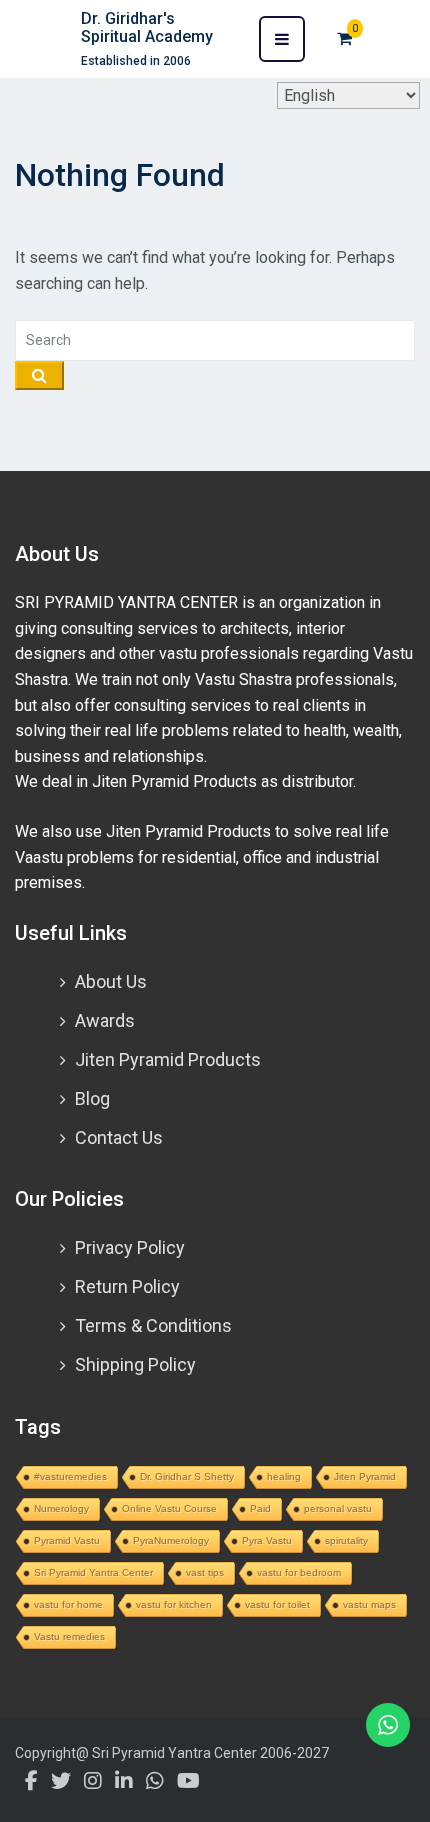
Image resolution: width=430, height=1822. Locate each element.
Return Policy (127, 1286)
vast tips (205, 1572)
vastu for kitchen (174, 1604)
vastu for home (68, 1604)
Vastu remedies (69, 1636)
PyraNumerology (171, 1540)
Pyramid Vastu (67, 1540)
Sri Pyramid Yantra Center (93, 1572)
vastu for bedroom (299, 1572)
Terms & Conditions (153, 1325)
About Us (111, 981)
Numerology (61, 1508)
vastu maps (369, 1604)
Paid (260, 1508)
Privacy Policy (130, 1247)
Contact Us (119, 1137)
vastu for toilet (277, 1604)
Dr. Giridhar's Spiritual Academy (147, 27)
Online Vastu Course (169, 1508)
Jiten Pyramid (365, 1476)
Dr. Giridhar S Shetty (187, 1476)
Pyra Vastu (267, 1540)
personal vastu (338, 1508)
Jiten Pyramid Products (168, 1059)
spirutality (346, 1540)
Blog (92, 1098)
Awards (105, 1020)
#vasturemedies (70, 1476)
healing (284, 1476)
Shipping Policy (135, 1364)
